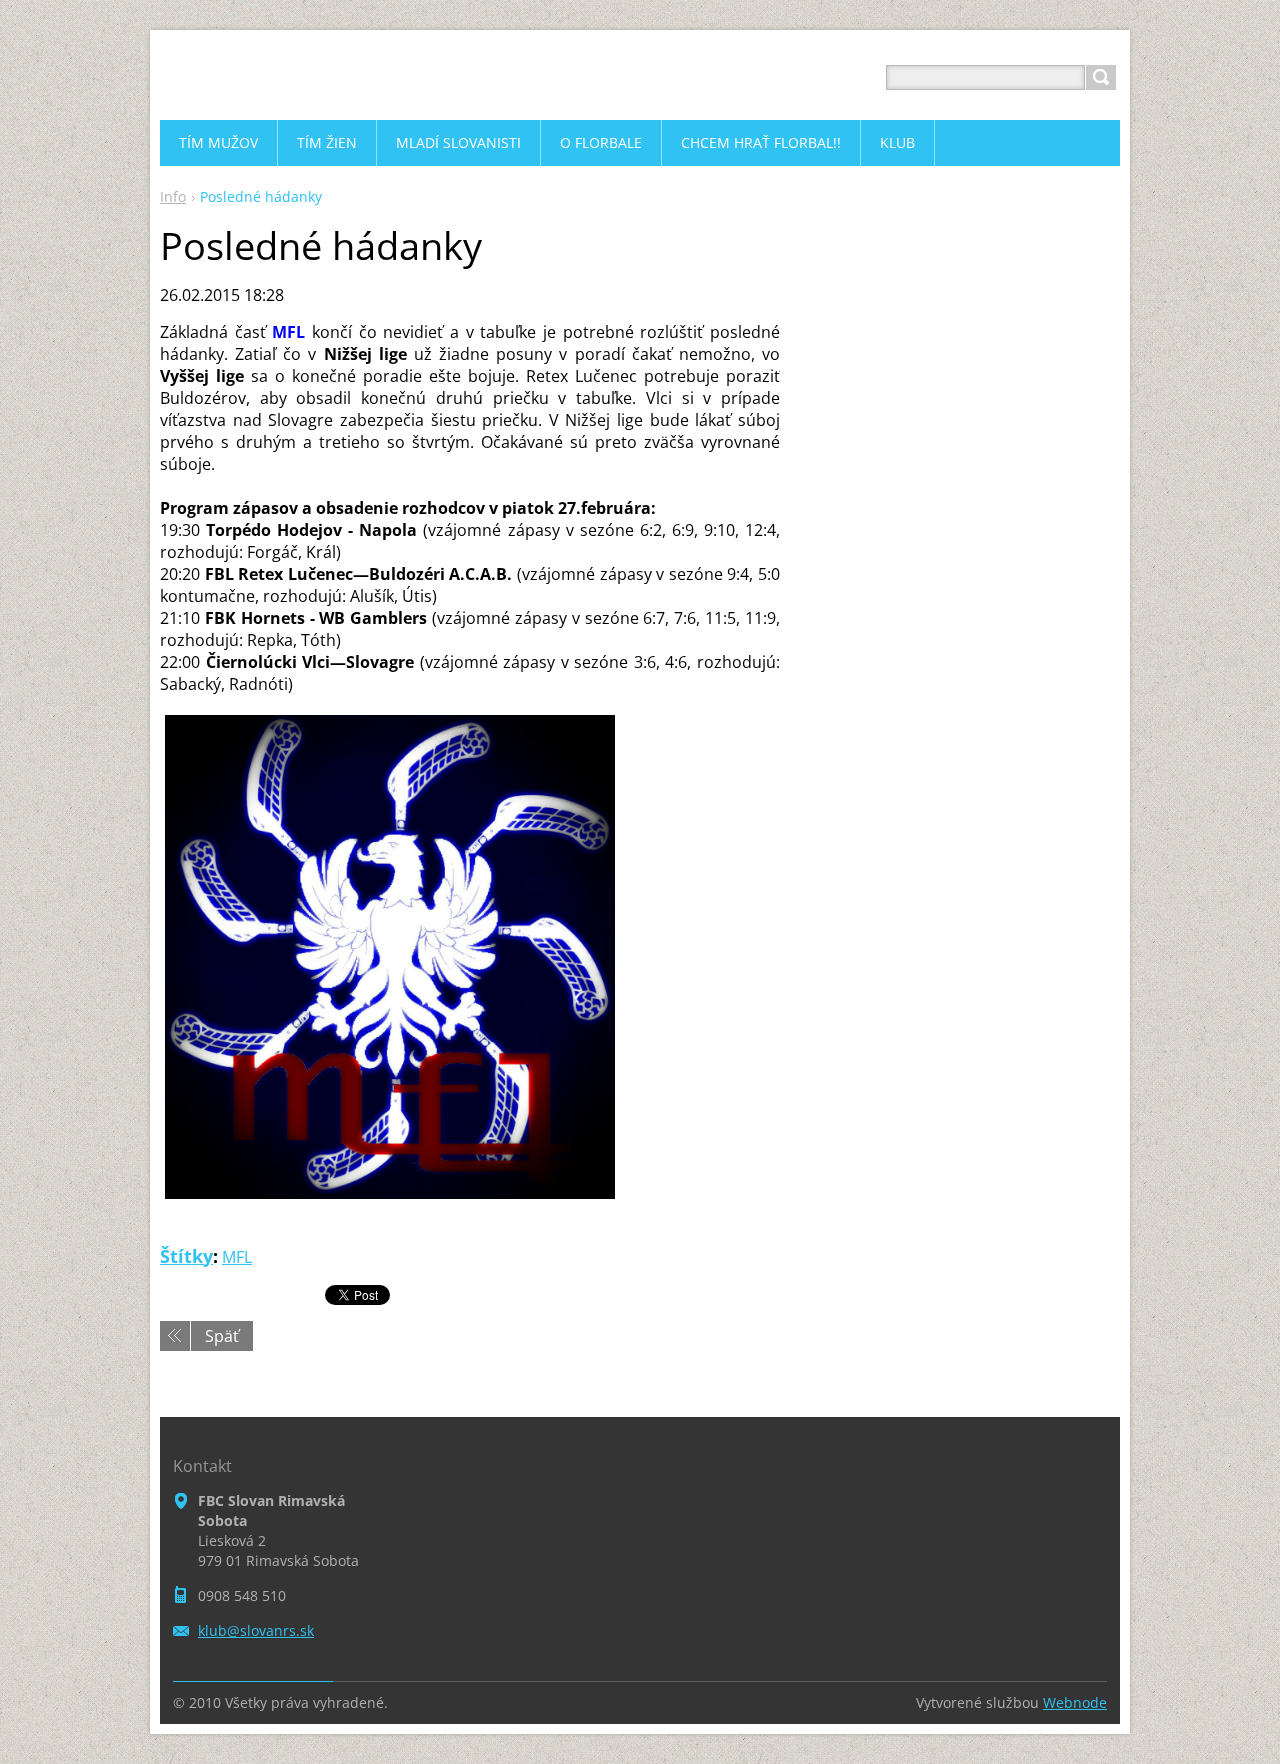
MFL (237, 1257)
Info (173, 196)
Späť (222, 1336)
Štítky (186, 1256)
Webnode (1075, 1702)
